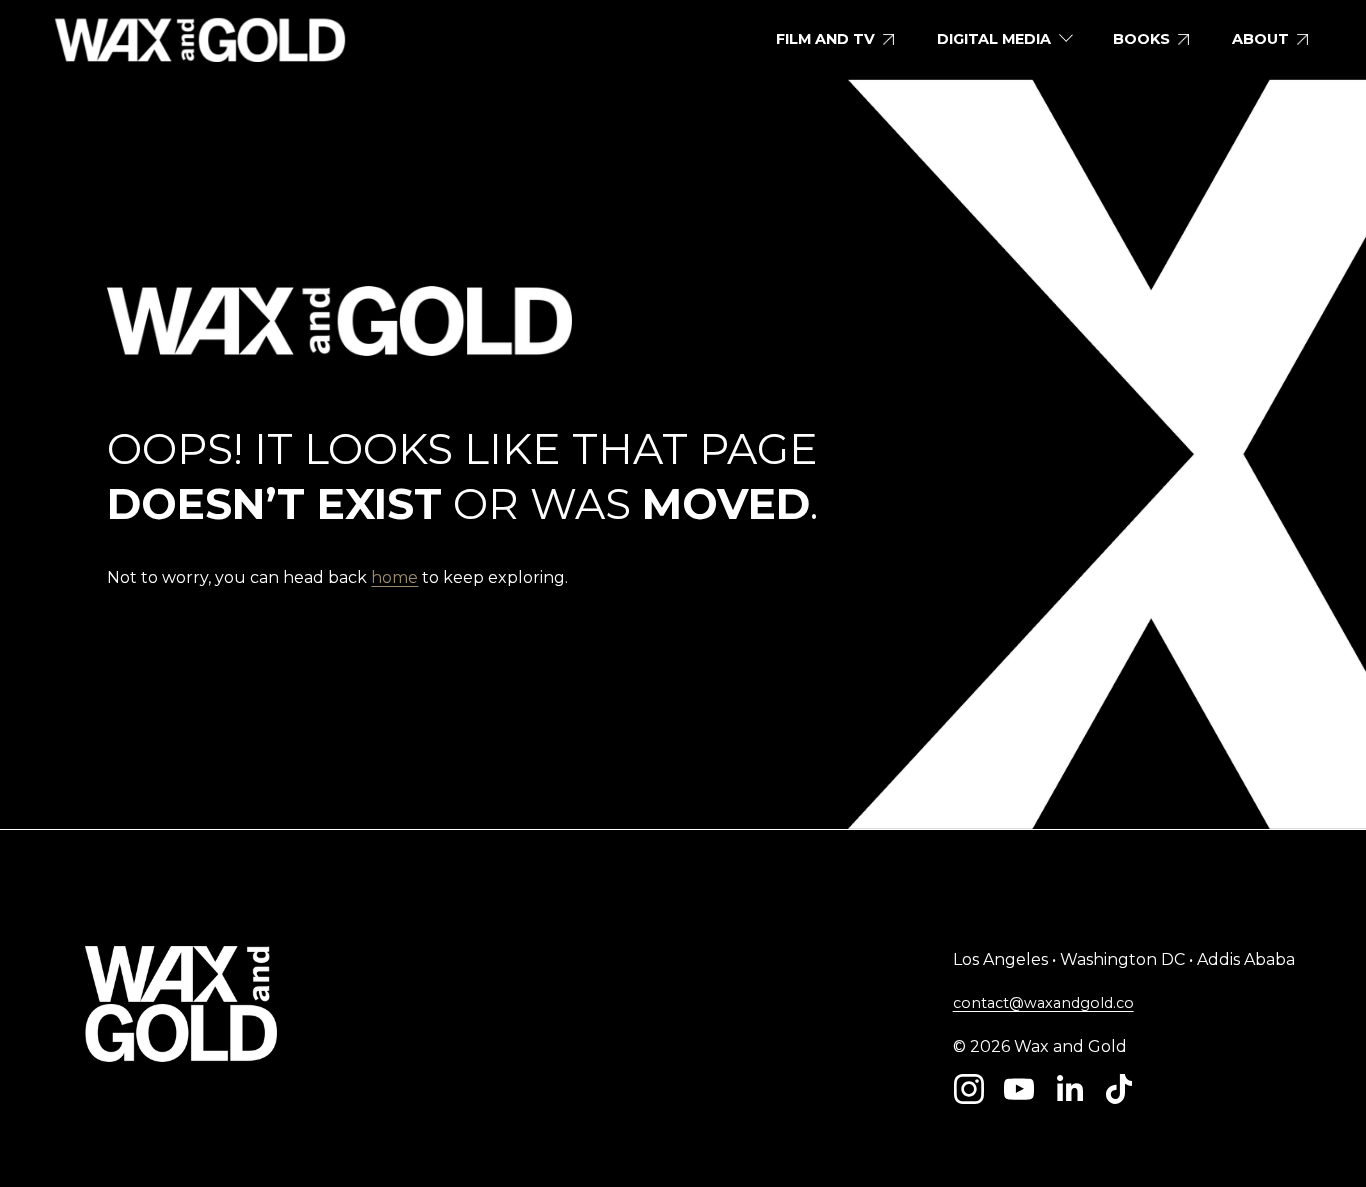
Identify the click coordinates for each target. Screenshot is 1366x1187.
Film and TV (825, 39)
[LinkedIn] (1069, 1089)
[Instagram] (969, 1089)
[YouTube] (1019, 1089)
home (394, 577)
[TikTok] (1119, 1089)
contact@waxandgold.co (1043, 1003)
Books (1141, 39)
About (1260, 39)
